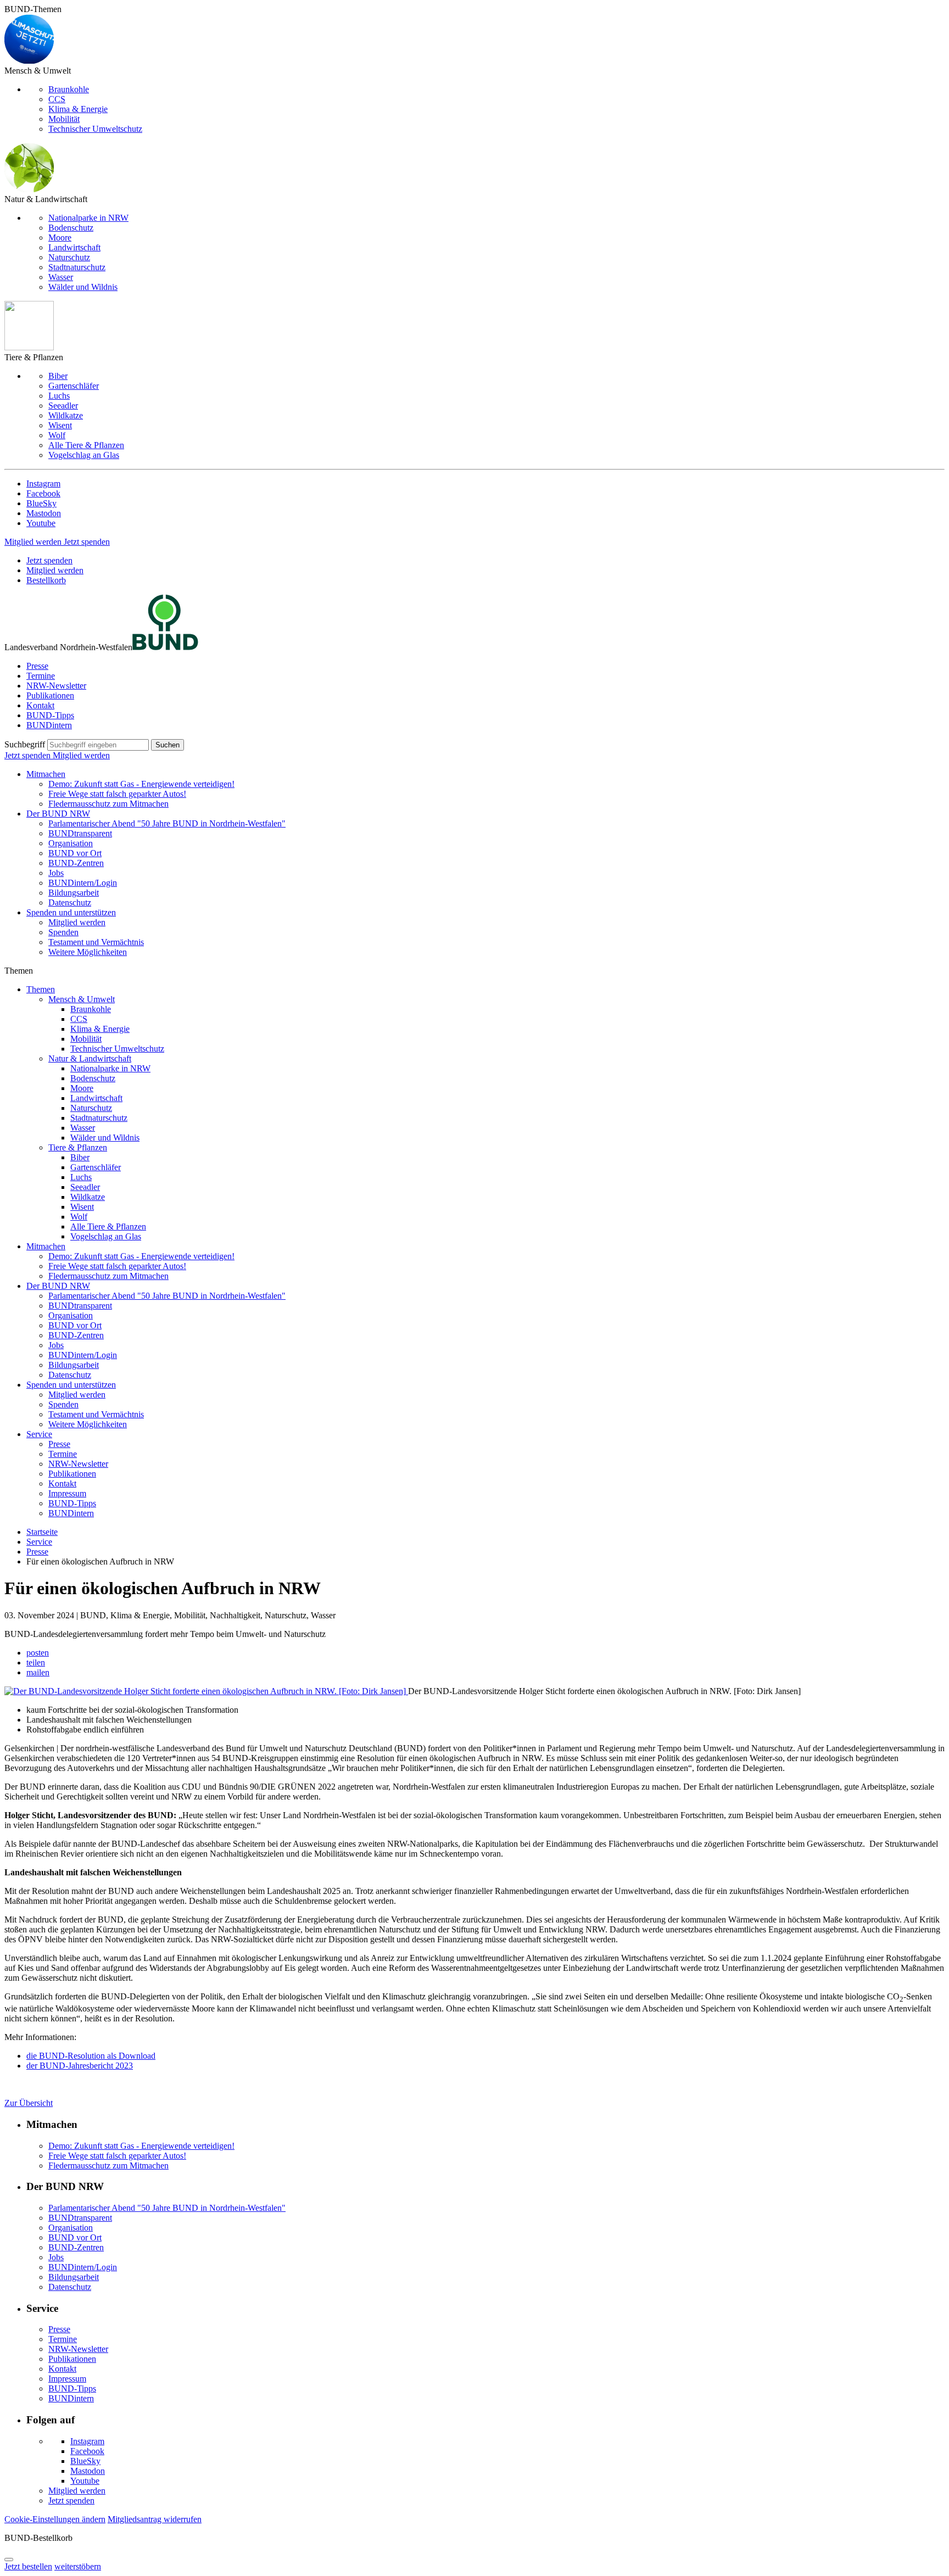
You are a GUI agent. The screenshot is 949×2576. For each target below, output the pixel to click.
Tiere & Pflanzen (78, 1147)
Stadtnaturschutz (77, 267)
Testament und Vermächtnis (96, 942)
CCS (57, 99)
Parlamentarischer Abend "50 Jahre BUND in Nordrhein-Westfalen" (167, 823)
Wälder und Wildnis (83, 287)
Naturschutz (69, 257)
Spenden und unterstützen (71, 912)
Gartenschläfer (74, 386)
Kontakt (40, 705)
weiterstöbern (78, 2566)
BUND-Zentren (76, 863)
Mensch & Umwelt (82, 999)
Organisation (71, 843)
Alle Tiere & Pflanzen (86, 445)
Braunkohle (69, 89)
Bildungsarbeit (74, 893)
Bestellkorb (46, 580)
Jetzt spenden (87, 542)
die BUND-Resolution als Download (91, 2056)
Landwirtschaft (74, 247)
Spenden (63, 932)
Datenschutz (70, 903)
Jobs (56, 873)
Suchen (168, 745)
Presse (37, 666)
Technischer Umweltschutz (95, 129)
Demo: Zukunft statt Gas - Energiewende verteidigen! (141, 784)
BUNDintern (49, 725)
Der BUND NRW (58, 814)
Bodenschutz (71, 228)
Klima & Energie (78, 109)
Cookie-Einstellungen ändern (55, 2519)
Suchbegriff (25, 744)
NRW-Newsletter (56, 686)
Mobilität (64, 119)
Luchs (59, 396)
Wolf (57, 435)
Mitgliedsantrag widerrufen (155, 2519)
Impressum (67, 1493)
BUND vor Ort (75, 853)
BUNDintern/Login (83, 883)
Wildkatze (66, 415)
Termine (41, 676)
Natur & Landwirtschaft (90, 1058)
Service (39, 1434)
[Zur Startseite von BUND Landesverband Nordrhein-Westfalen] (165, 647)
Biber (58, 376)
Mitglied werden (34, 542)
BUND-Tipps (50, 715)
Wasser (61, 277)
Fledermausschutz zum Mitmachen (108, 804)
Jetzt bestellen (28, 2566)
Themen (41, 989)
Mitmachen (46, 774)
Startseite (42, 1532)
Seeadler (63, 406)
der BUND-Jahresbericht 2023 (80, 2066)
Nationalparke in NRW (88, 218)
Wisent (60, 425)
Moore (60, 238)
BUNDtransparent (80, 833)
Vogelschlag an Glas (84, 455)
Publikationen (50, 695)
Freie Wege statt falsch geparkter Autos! (117, 794)
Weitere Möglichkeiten (88, 952)
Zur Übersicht (29, 2103)
